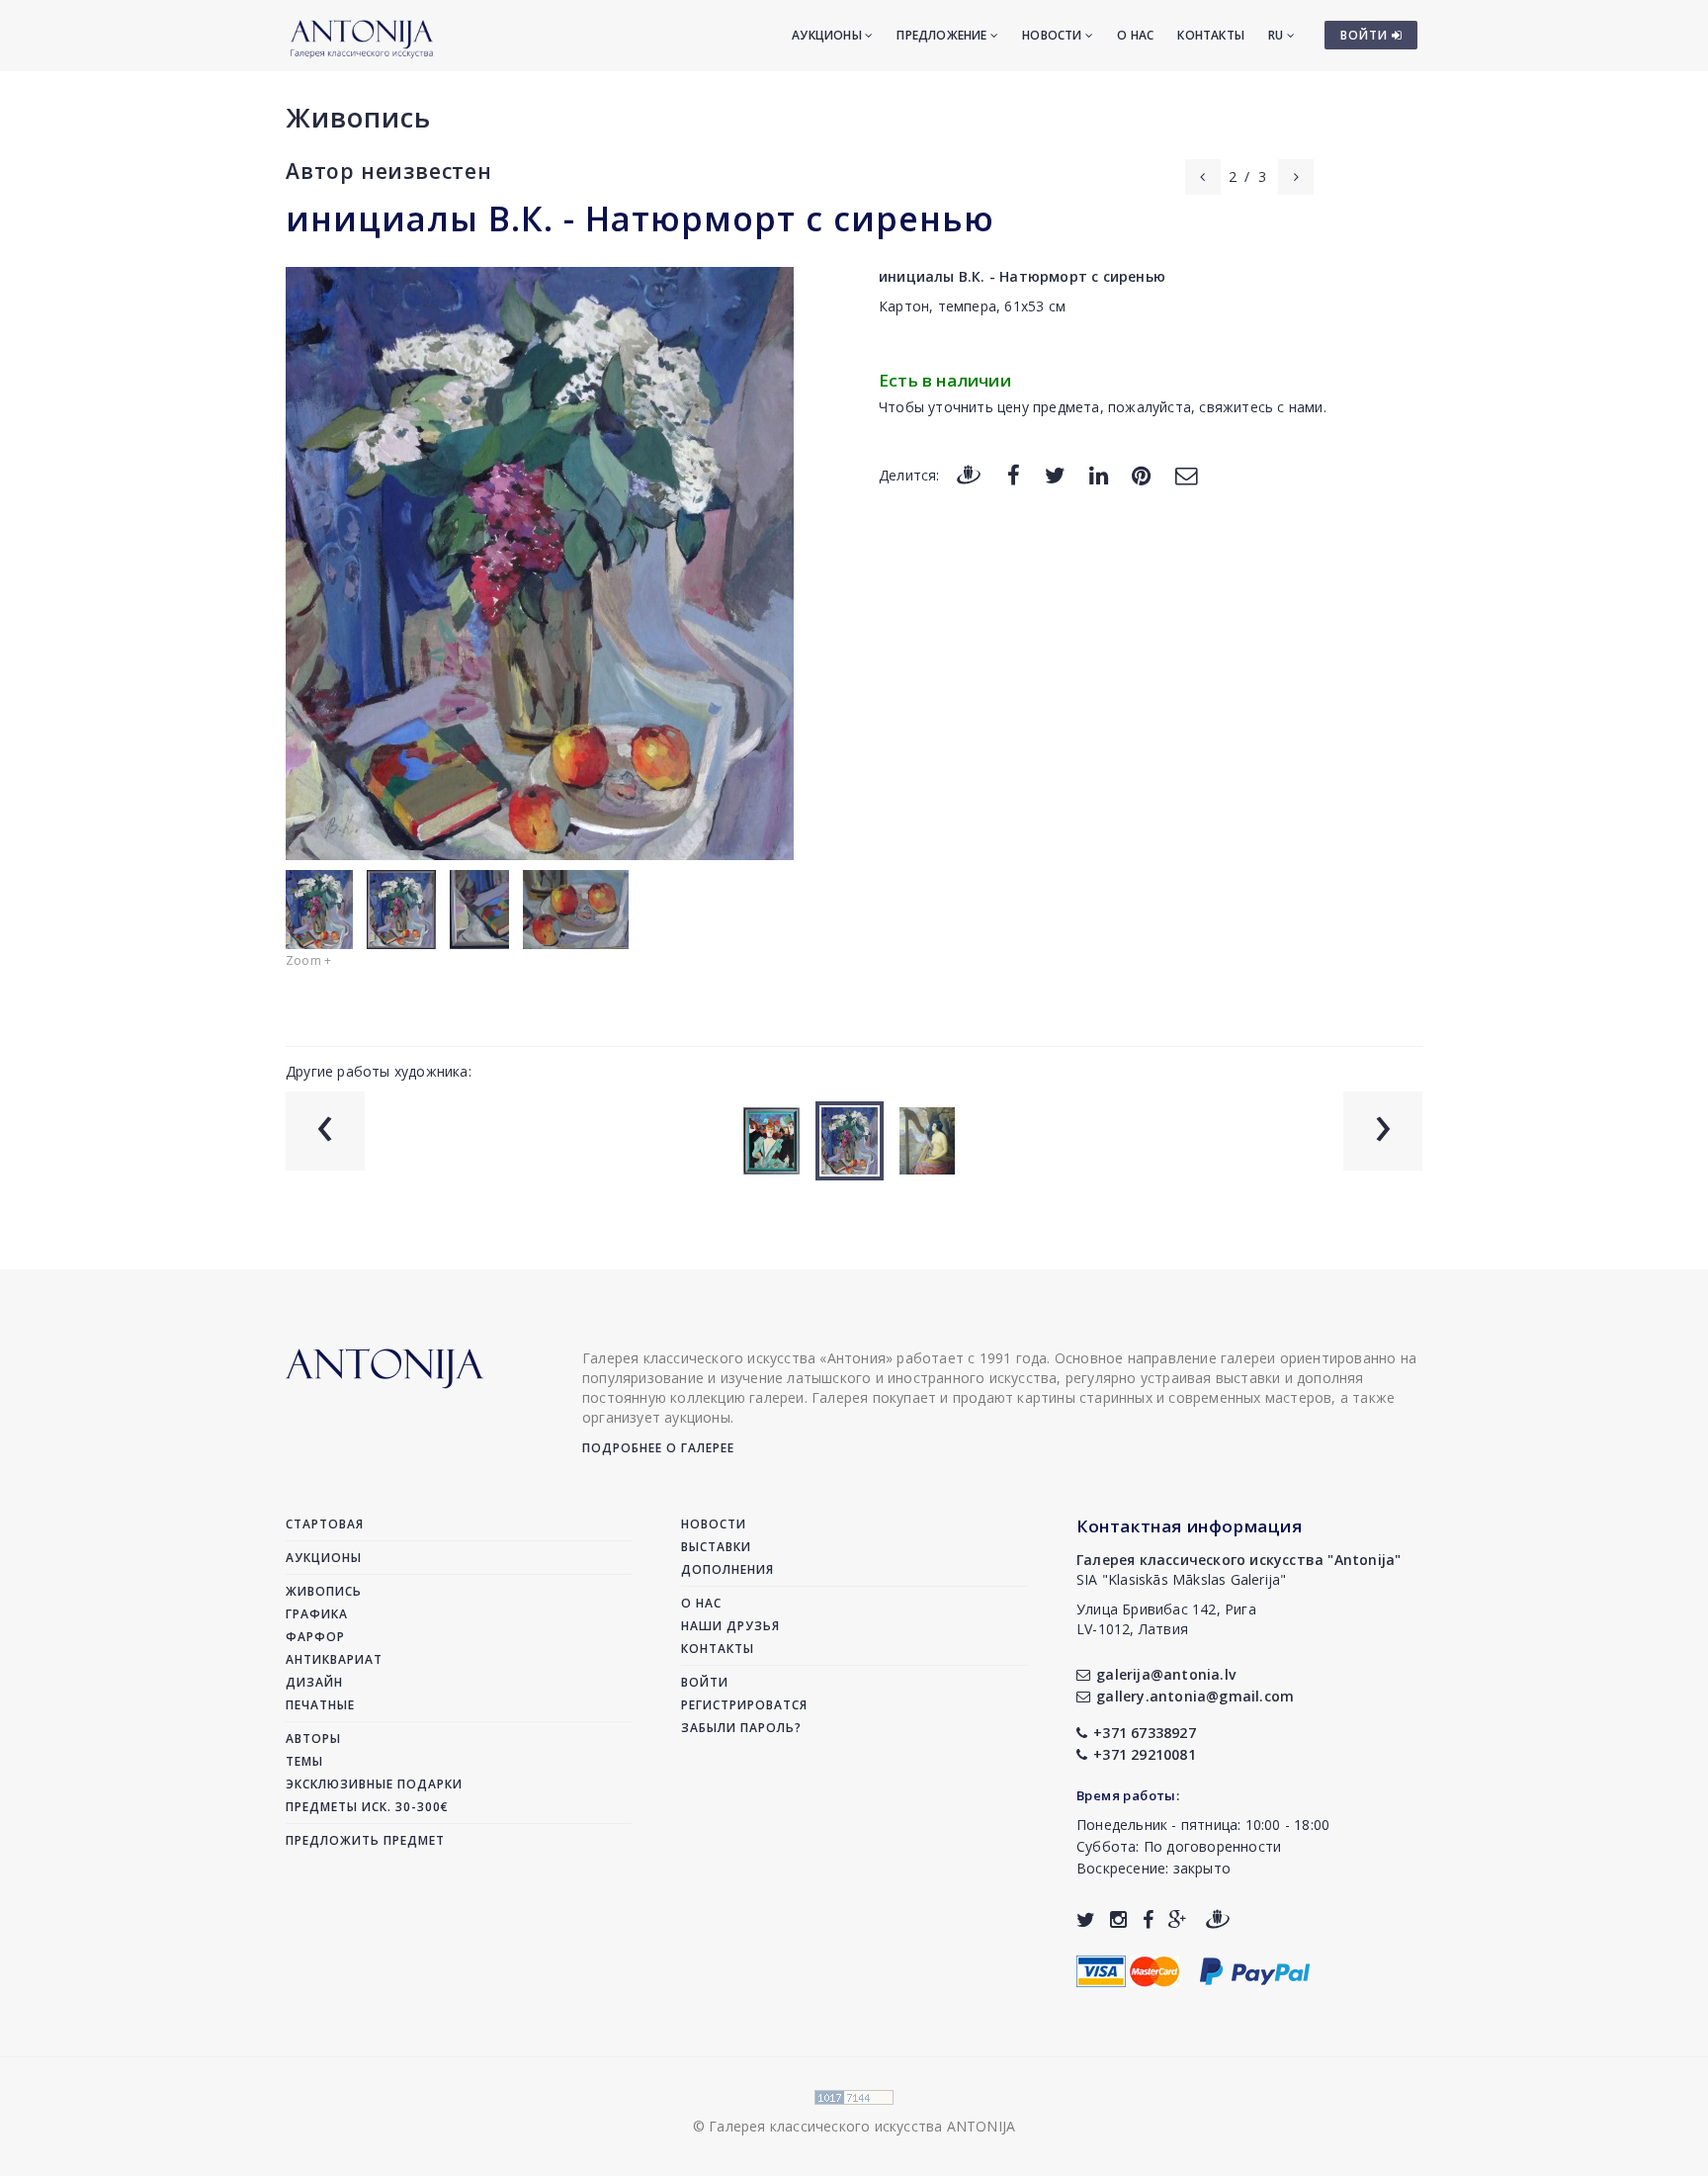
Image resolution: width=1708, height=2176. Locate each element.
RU (1278, 35)
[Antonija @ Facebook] (1148, 1919)
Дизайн (314, 1682)
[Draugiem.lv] (969, 474)
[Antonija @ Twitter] (1086, 1919)
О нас (1135, 35)
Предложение (943, 35)
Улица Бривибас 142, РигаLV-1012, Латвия (1166, 1619)
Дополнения (727, 1569)
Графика (317, 1614)
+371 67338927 (1145, 1733)
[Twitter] (1055, 474)
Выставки (716, 1547)
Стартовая (325, 1524)
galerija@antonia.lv (1166, 1674)
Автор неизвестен (389, 171)
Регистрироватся (744, 1705)
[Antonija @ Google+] (1178, 1919)
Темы (304, 1761)
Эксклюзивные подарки (374, 1784)
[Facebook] (1014, 474)
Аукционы (828, 35)
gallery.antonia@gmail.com (1195, 1696)
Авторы (313, 1739)
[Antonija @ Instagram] (1118, 1919)
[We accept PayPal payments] (1255, 1969)
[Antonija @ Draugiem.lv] (1218, 1919)
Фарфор (315, 1637)
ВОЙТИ (1366, 35)
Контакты (1211, 35)
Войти (705, 1682)
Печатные (320, 1705)
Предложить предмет (365, 1840)
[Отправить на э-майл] (1186, 474)
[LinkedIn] (1099, 474)
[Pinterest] (1141, 474)
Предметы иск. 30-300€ (367, 1807)
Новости (1054, 35)
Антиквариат (334, 1659)
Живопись (358, 117)
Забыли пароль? (741, 1728)
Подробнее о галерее (658, 1448)
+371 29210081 (1145, 1754)
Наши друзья (730, 1626)
